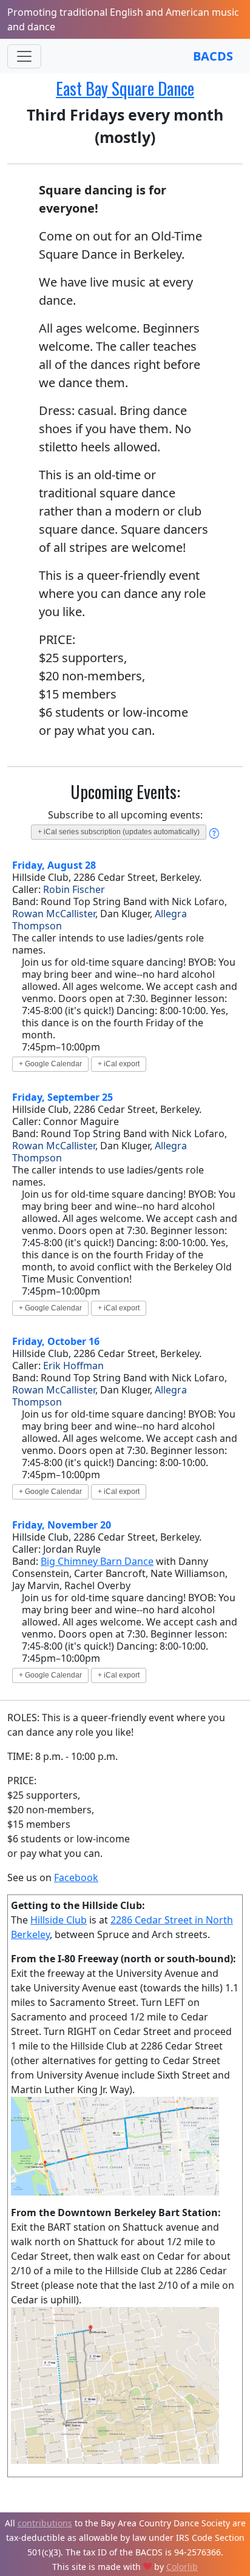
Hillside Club (59, 1920)
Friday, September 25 (62, 1097)
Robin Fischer (74, 889)
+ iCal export (119, 1064)
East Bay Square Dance (125, 88)
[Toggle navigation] (24, 56)
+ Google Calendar (50, 1064)
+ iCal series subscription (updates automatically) (119, 832)
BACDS (213, 56)
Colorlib (182, 2567)
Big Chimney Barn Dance (97, 1561)
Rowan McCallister (54, 914)
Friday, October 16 (56, 1341)
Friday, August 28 (54, 865)
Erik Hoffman (73, 1366)
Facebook (76, 1877)
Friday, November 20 (62, 1525)
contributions (45, 2523)
